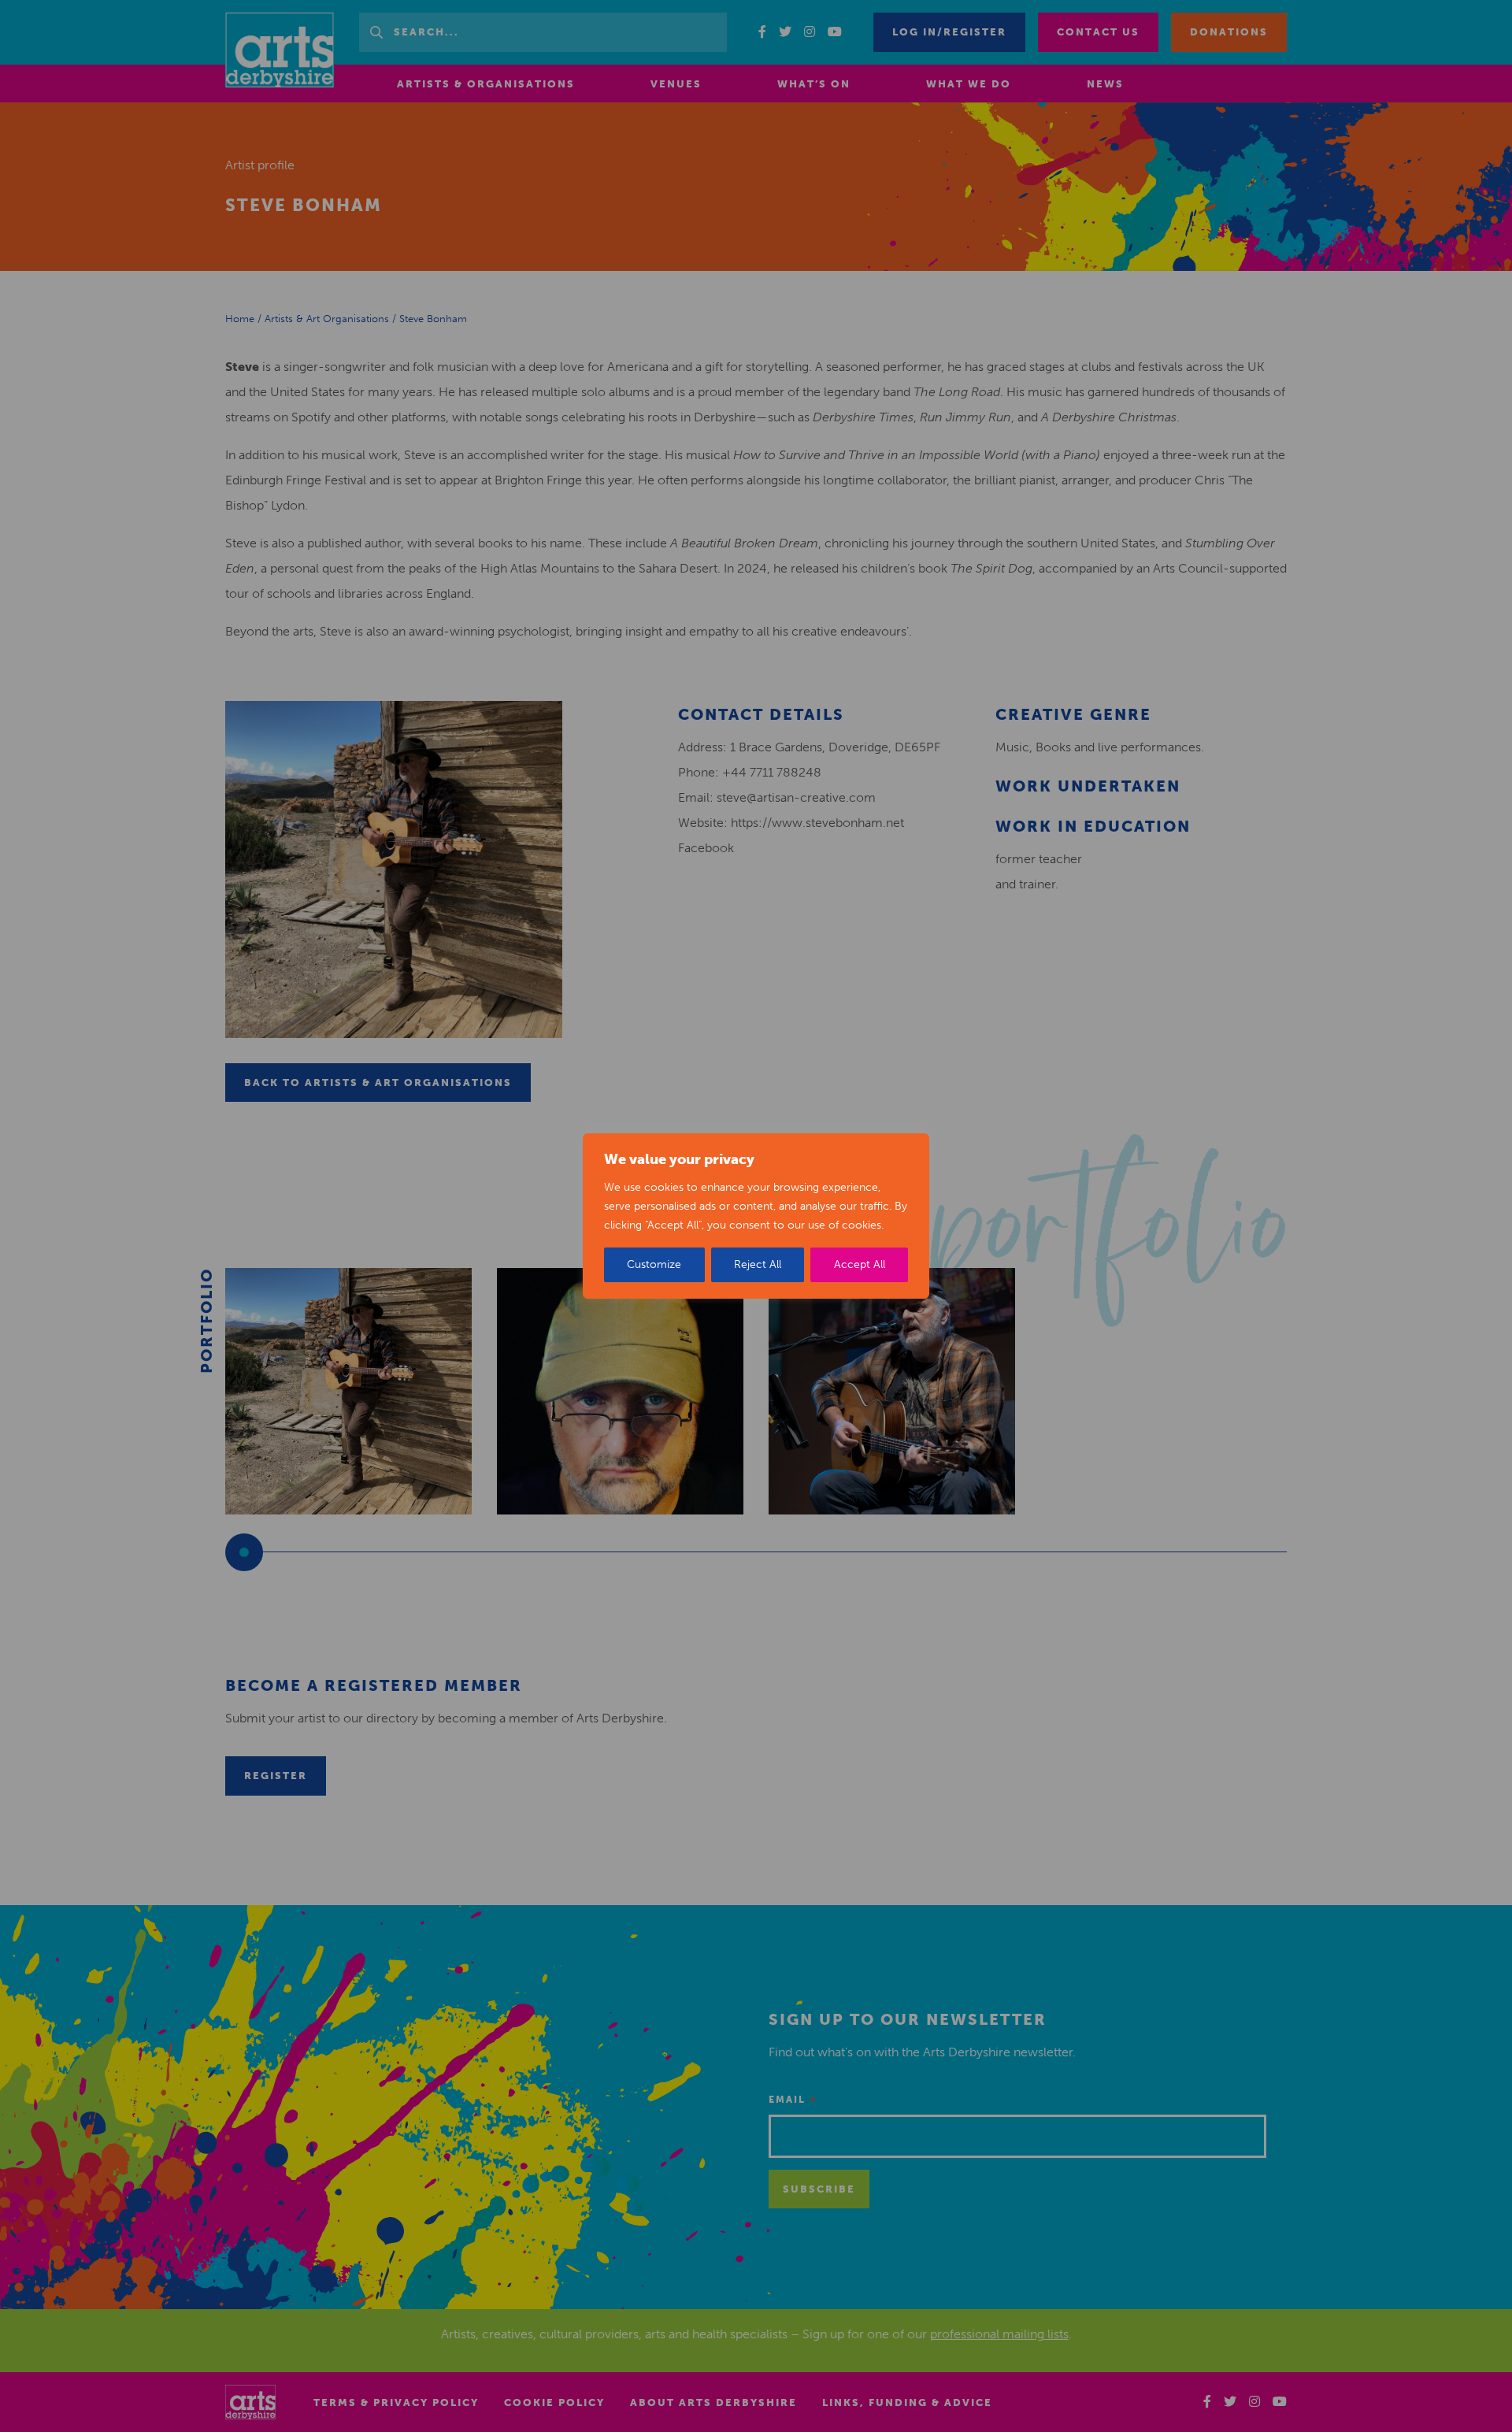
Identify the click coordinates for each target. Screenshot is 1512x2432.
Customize (654, 1264)
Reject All (758, 1264)
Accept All (860, 1264)
